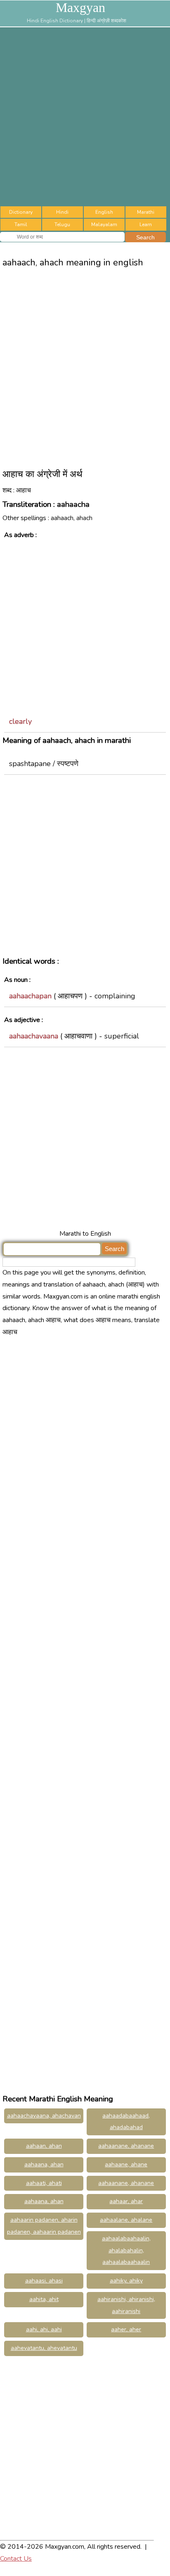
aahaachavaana (34, 1036)
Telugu (62, 224)
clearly (20, 721)
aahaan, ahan (44, 2146)
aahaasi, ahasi (44, 2281)
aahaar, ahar (126, 2201)
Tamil (21, 224)
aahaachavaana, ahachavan (44, 2116)
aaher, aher (126, 2329)
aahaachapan (30, 996)
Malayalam (104, 224)
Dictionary (21, 212)
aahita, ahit (44, 2299)
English (104, 212)
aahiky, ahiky (126, 2281)
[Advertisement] (85, 117)
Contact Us (16, 2559)
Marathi (146, 212)
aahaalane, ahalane (126, 2220)
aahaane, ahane (126, 2164)
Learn (146, 224)
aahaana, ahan (44, 2164)
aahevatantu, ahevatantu (44, 2348)
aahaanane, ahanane (126, 2146)
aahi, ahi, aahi (44, 2329)
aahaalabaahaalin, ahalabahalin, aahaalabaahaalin (126, 2250)
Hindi (62, 212)
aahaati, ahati (44, 2183)
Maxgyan (80, 7)
